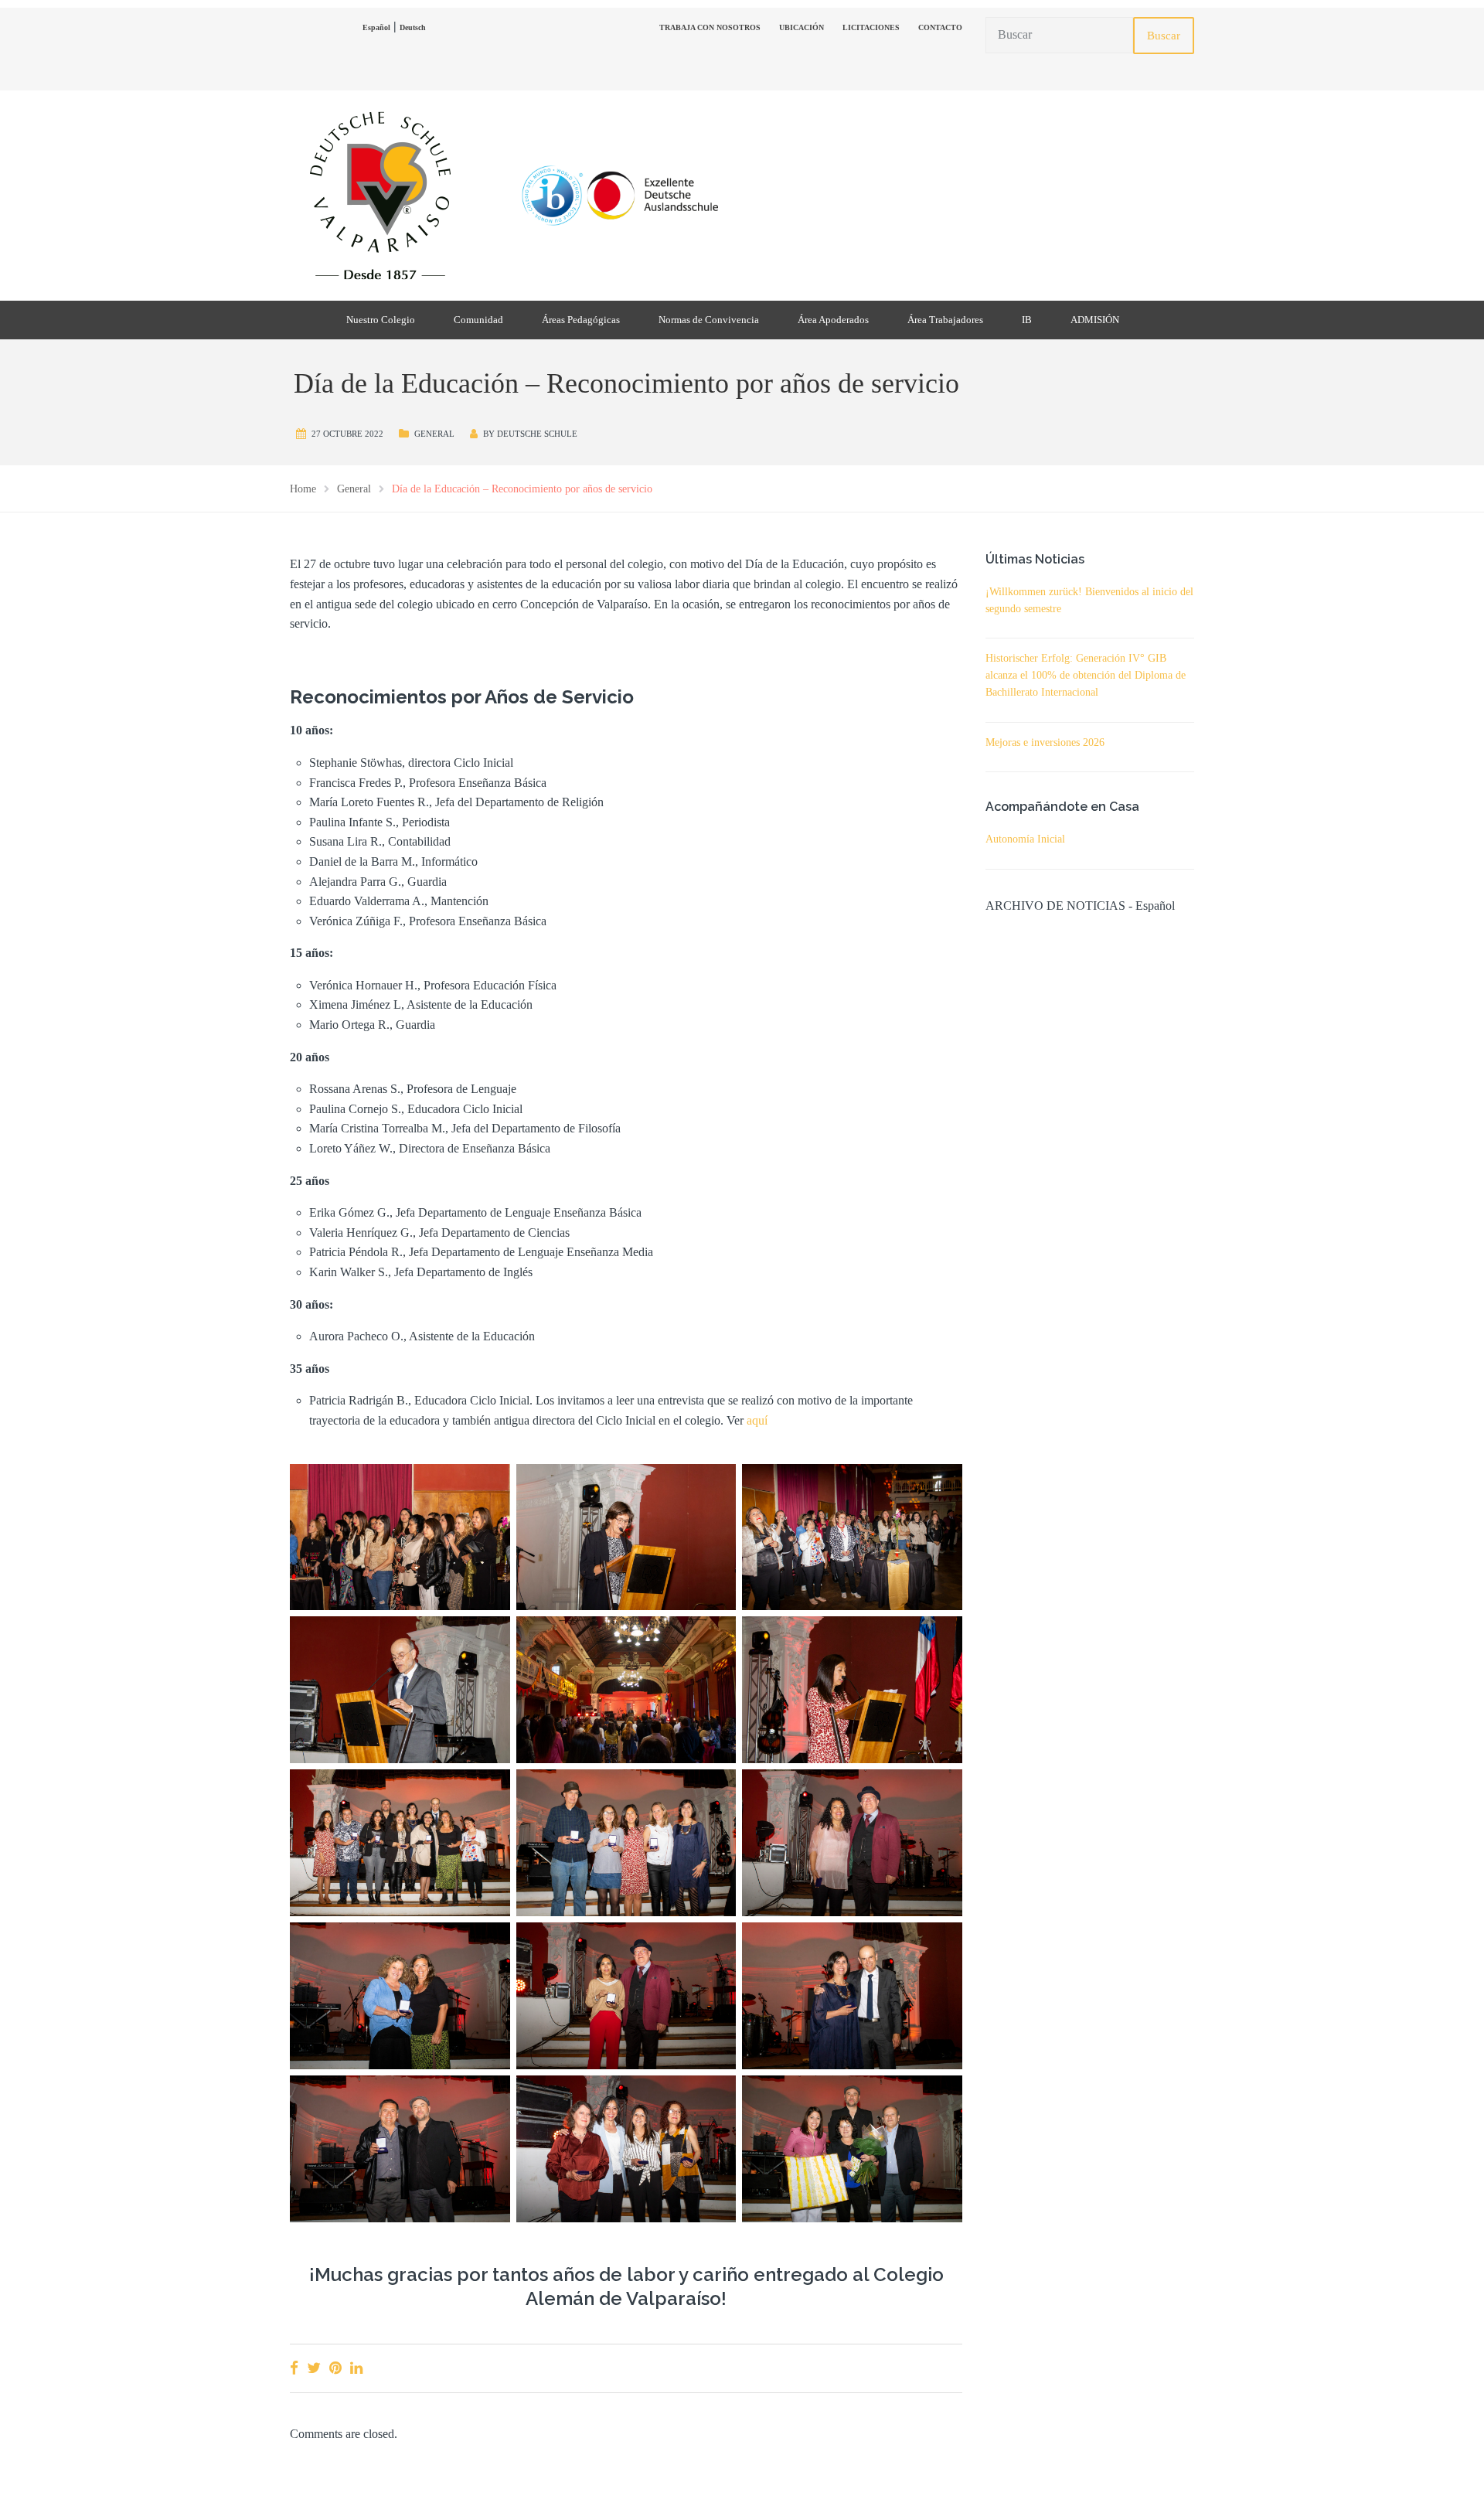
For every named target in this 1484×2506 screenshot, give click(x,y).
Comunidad (478, 320)
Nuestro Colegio (381, 320)
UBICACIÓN (802, 27)
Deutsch (413, 27)
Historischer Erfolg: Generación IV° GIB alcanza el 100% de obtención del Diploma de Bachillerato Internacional (1086, 675)
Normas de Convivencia (709, 320)
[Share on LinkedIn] (356, 2368)
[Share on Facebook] (294, 2368)
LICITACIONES (871, 27)
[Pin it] (335, 2368)
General (434, 434)
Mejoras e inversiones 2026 (1045, 742)
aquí (757, 1420)
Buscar (1164, 36)
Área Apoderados (833, 320)
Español (376, 27)
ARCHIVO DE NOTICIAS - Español (1080, 906)
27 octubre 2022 (347, 434)
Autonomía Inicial (1025, 839)
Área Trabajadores (945, 320)
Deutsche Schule (537, 434)
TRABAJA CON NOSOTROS (710, 27)
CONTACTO (940, 27)
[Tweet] (314, 2368)
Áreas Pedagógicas (581, 320)
